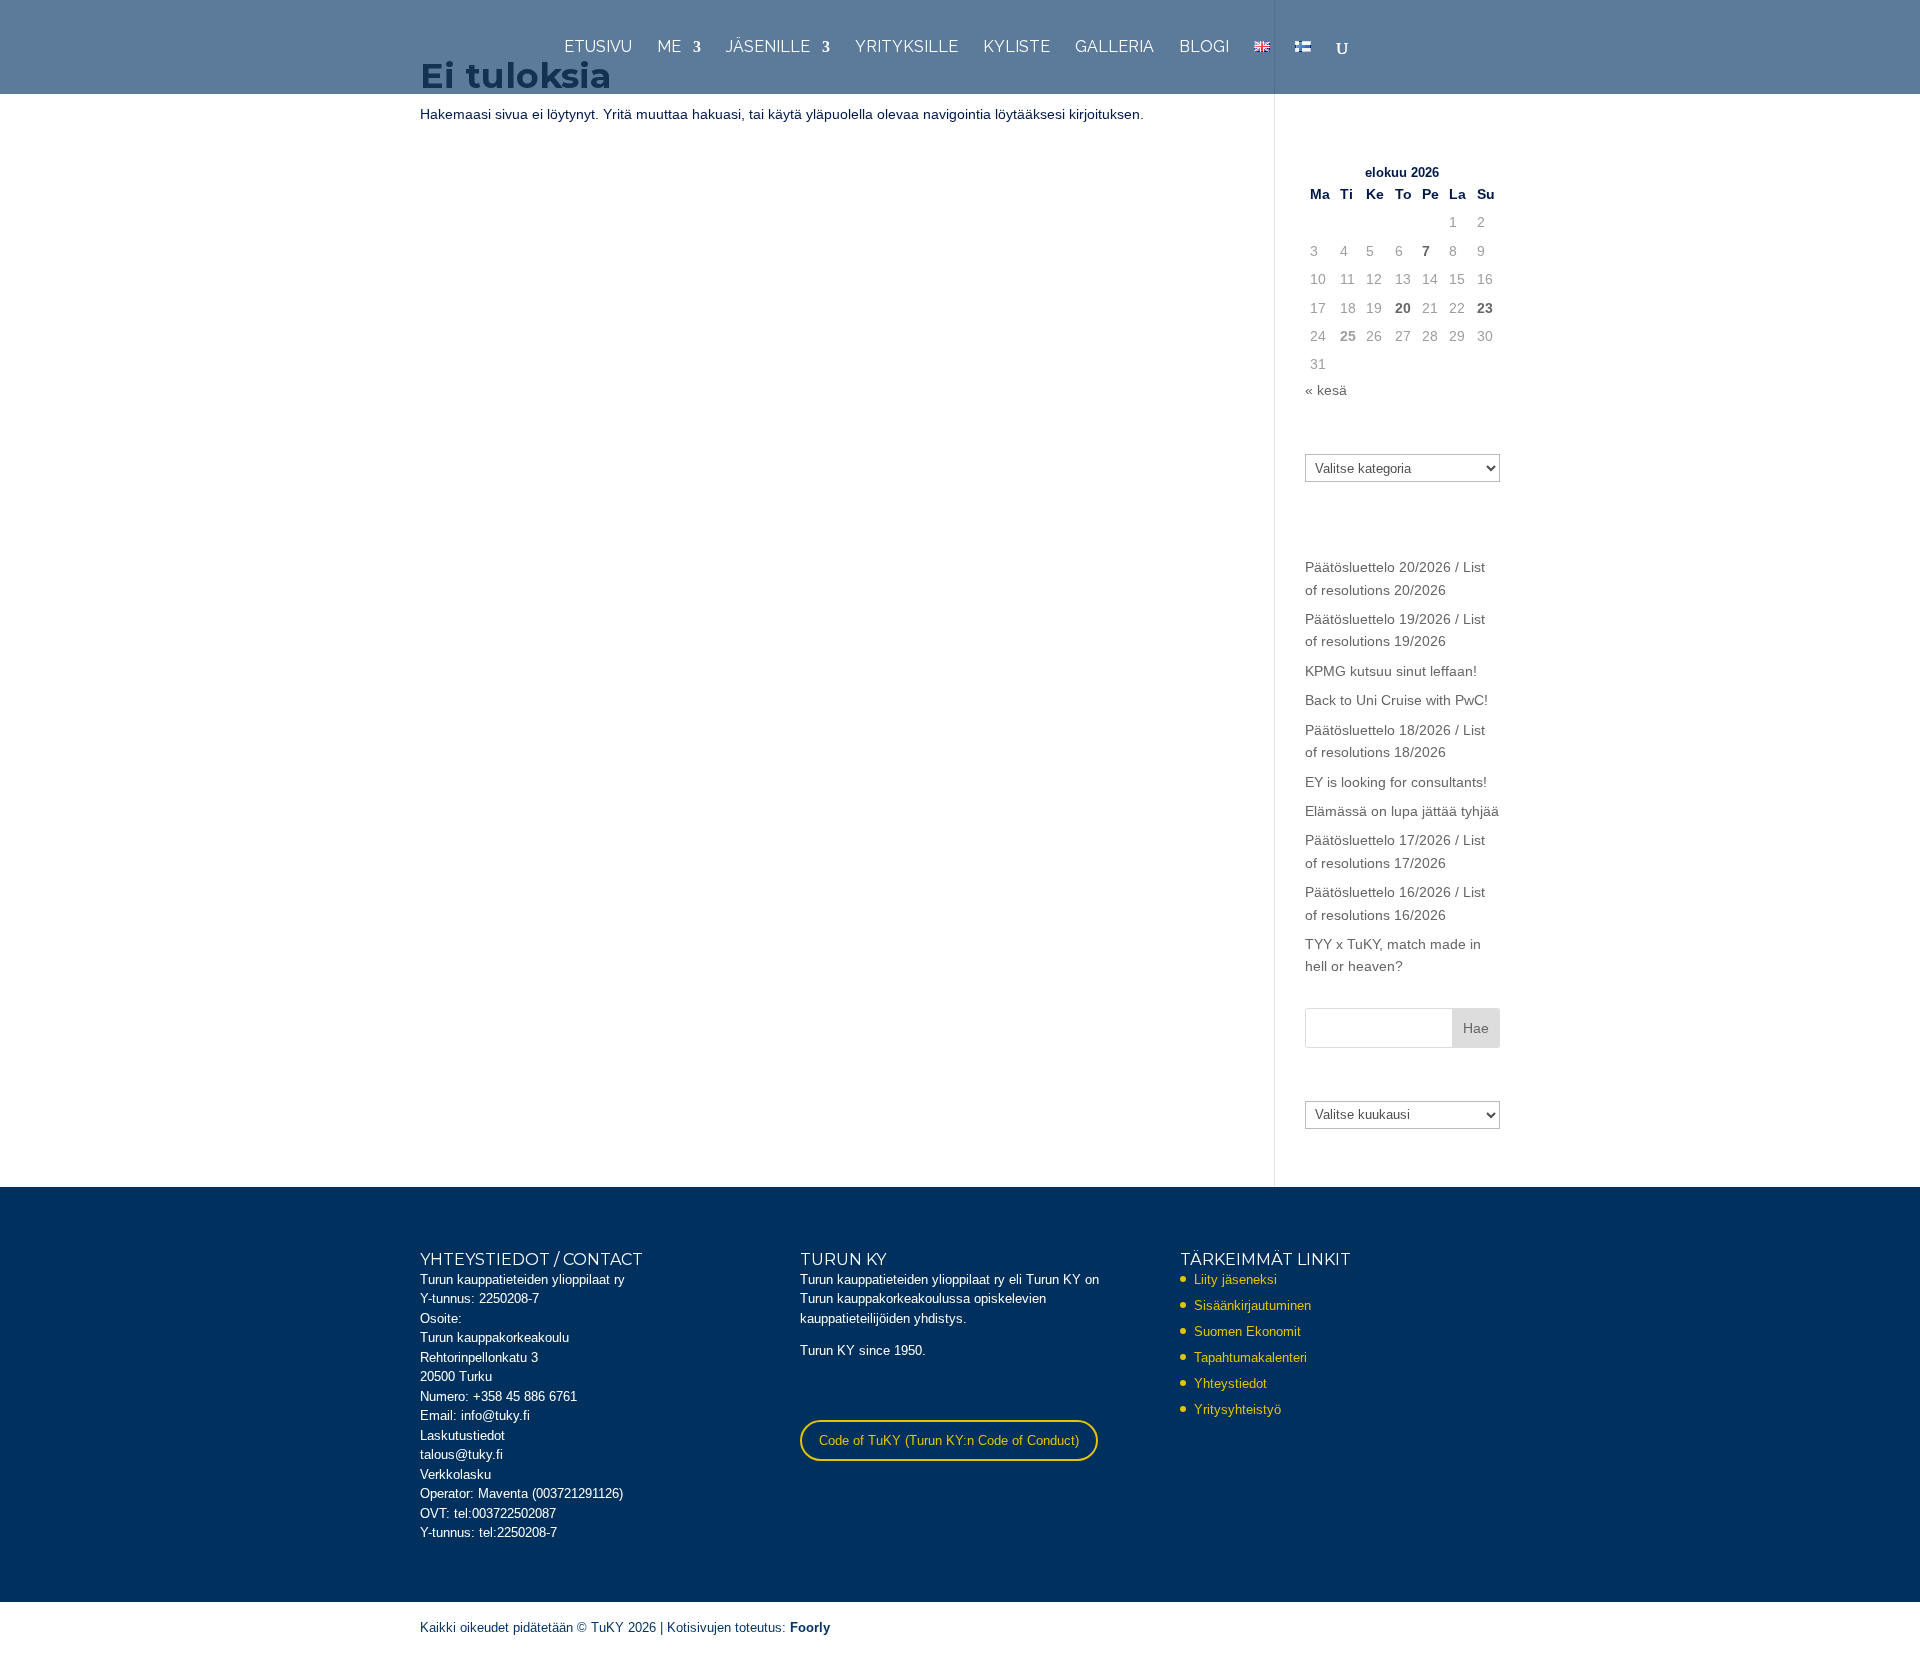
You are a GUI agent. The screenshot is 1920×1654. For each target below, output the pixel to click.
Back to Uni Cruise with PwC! (1396, 700)
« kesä (1326, 390)
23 (1485, 308)
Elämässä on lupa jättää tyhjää (1402, 811)
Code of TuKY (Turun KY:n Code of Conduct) (949, 1440)
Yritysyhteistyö (1237, 1409)
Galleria (1114, 48)
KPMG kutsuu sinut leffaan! (1391, 671)
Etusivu (598, 48)
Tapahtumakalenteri (1250, 1357)
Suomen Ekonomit (1247, 1331)
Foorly (810, 1627)
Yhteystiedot (1230, 1383)
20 (1403, 308)
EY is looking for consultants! (1396, 782)
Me (669, 48)
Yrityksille (906, 48)
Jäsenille (768, 48)
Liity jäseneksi (1235, 1279)
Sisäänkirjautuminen (1252, 1305)
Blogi (1204, 48)
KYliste (1016, 48)
